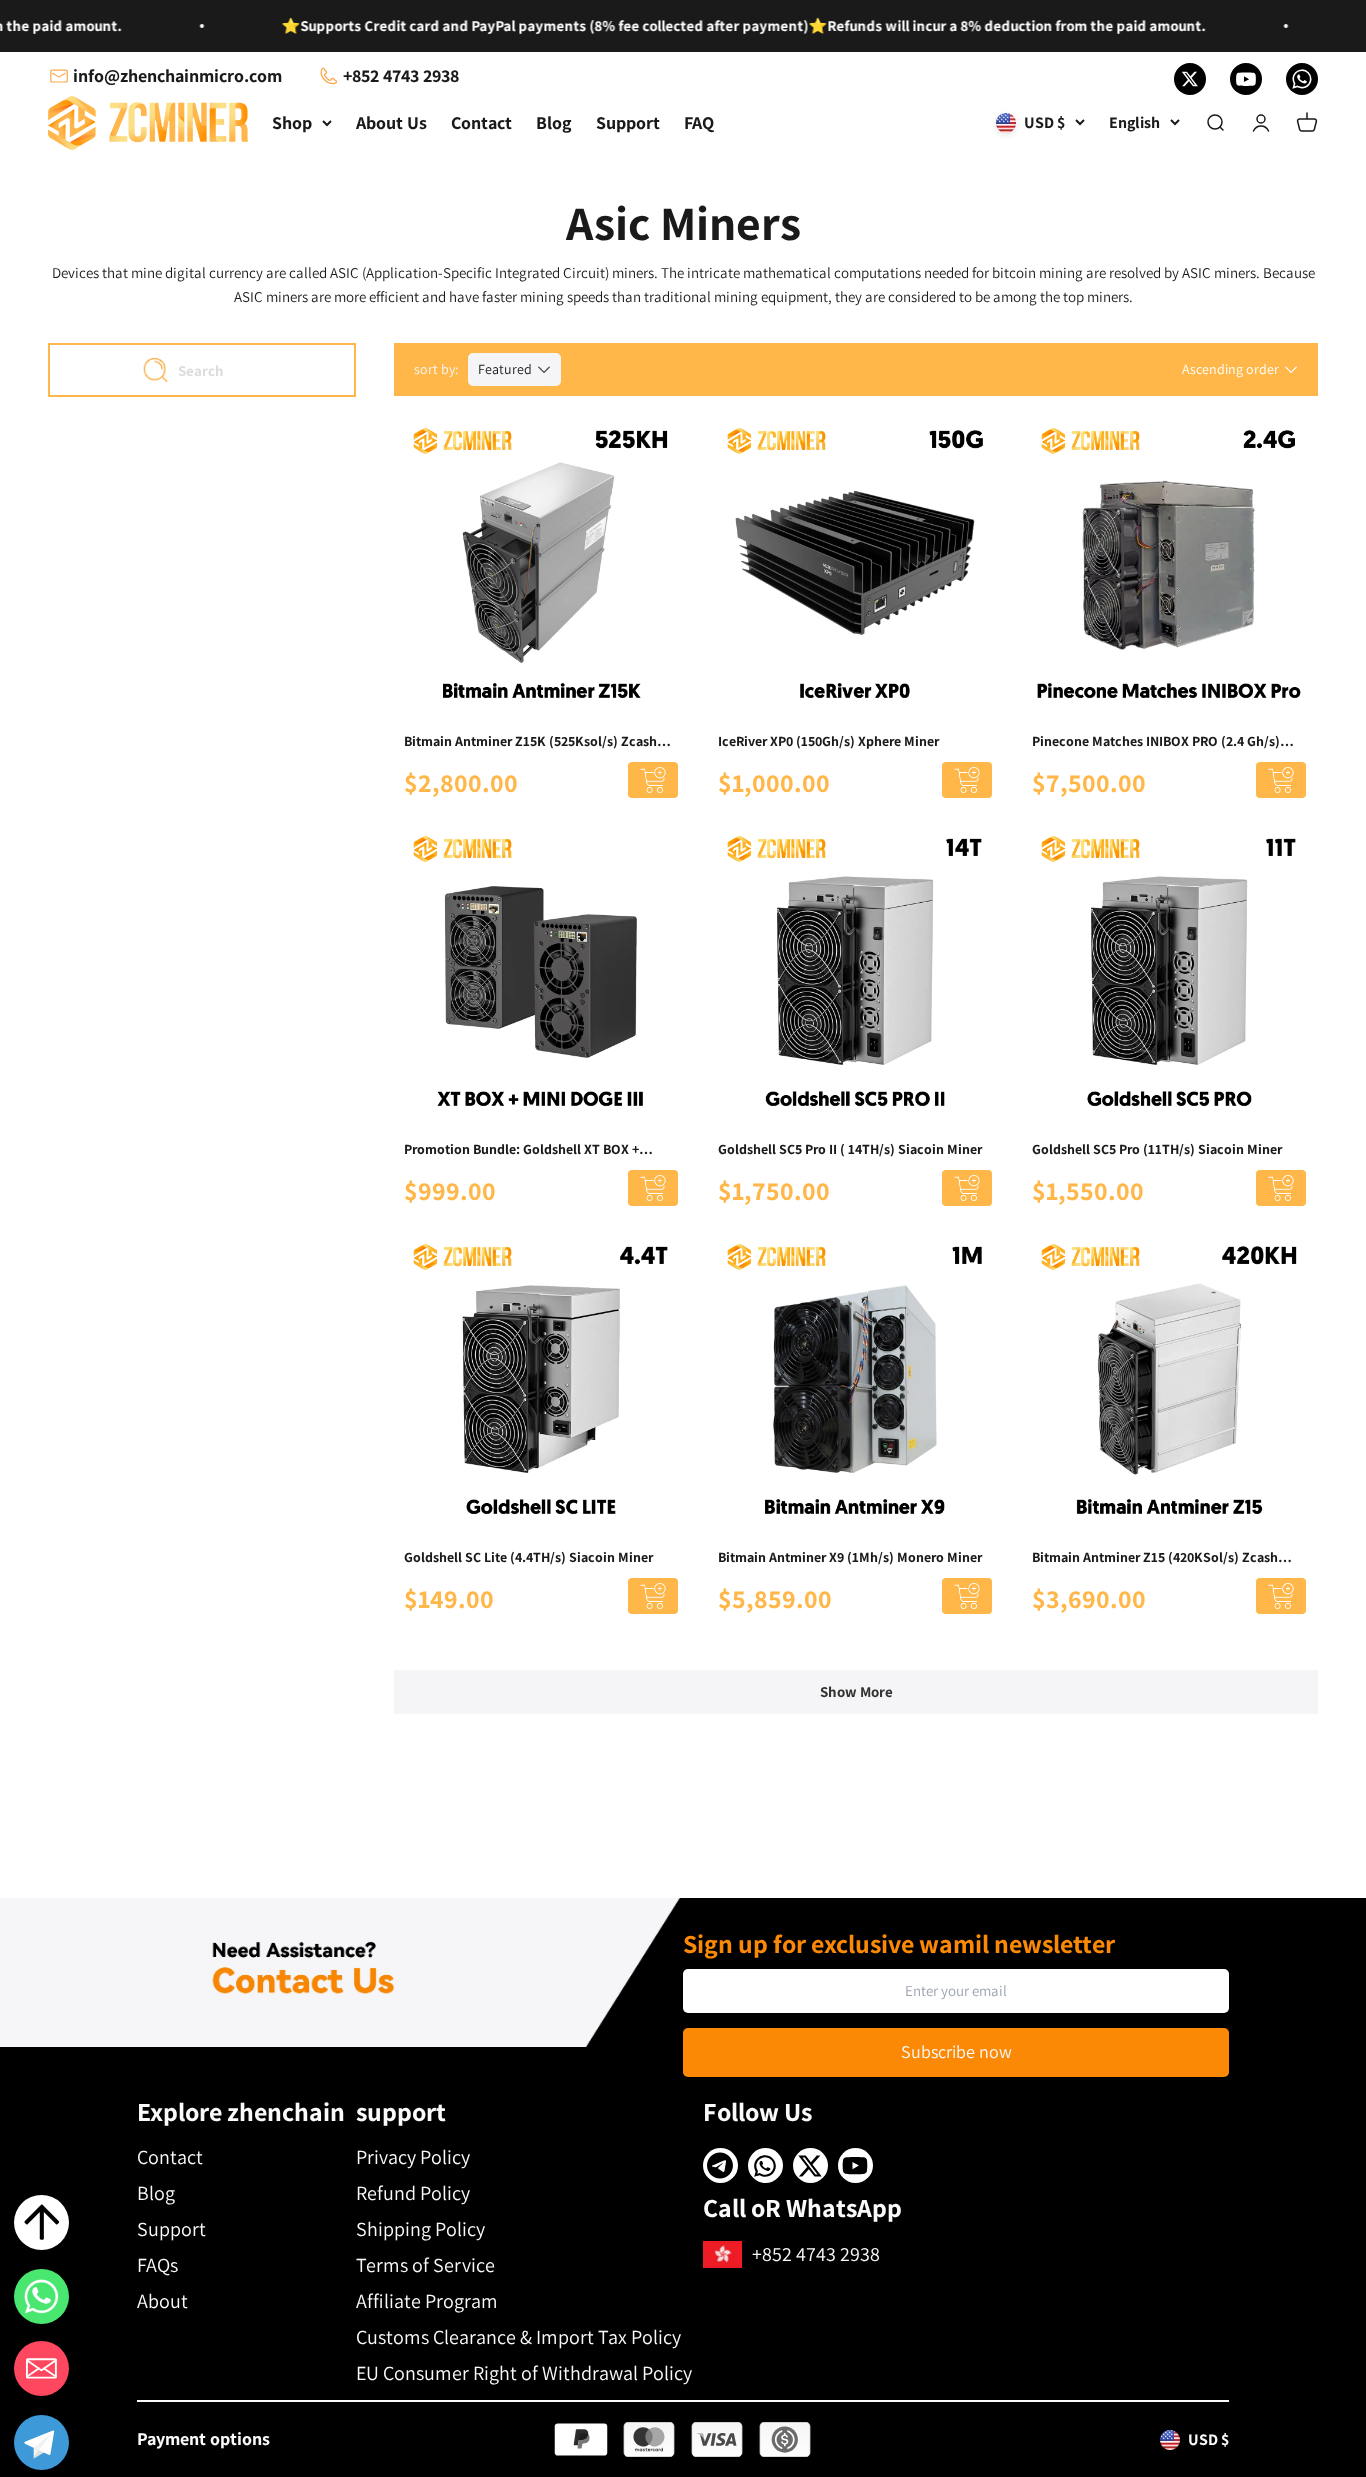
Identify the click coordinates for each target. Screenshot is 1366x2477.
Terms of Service (425, 2265)
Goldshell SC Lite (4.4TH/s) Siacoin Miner (528, 1557)
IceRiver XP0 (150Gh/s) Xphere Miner (828, 741)
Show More (856, 1691)
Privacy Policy (413, 2157)
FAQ (699, 122)
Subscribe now (956, 2051)
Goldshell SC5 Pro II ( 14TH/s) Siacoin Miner (850, 1149)
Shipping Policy (420, 2229)
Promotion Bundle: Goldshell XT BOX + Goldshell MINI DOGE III (521, 1150)
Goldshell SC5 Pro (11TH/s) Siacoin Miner (1157, 1149)
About (162, 2301)
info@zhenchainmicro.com (177, 75)
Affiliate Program (427, 2301)
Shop (292, 122)
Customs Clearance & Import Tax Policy (518, 2337)
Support (628, 122)
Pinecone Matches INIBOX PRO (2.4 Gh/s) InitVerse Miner (1156, 742)
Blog (554, 122)
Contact (481, 122)
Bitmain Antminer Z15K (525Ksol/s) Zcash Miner (530, 742)
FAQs (157, 2265)
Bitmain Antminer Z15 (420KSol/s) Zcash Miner (1155, 1558)
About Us (391, 122)
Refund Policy (413, 2193)
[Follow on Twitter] (1190, 79)
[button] (41, 2446)
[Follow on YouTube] (1246, 79)
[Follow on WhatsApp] (1302, 79)
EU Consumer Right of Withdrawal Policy (524, 2373)
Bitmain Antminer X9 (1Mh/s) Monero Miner (850, 1557)
